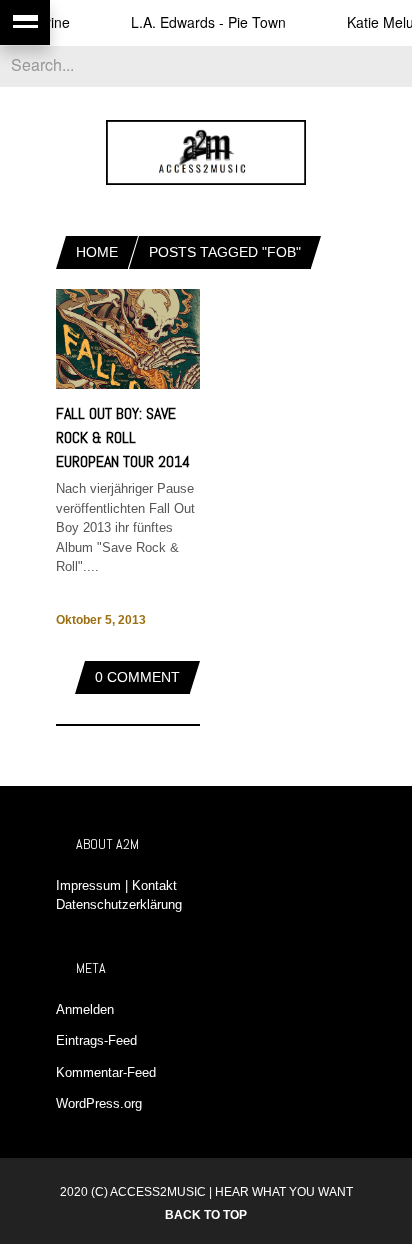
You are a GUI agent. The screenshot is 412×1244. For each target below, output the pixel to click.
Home (97, 252)
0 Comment (137, 677)
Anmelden (85, 1009)
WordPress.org (99, 1103)
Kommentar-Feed (106, 1072)
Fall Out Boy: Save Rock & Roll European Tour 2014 (123, 437)
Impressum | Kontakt (116, 885)
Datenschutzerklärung (119, 904)
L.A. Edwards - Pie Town (200, 22)
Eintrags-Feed (96, 1040)
